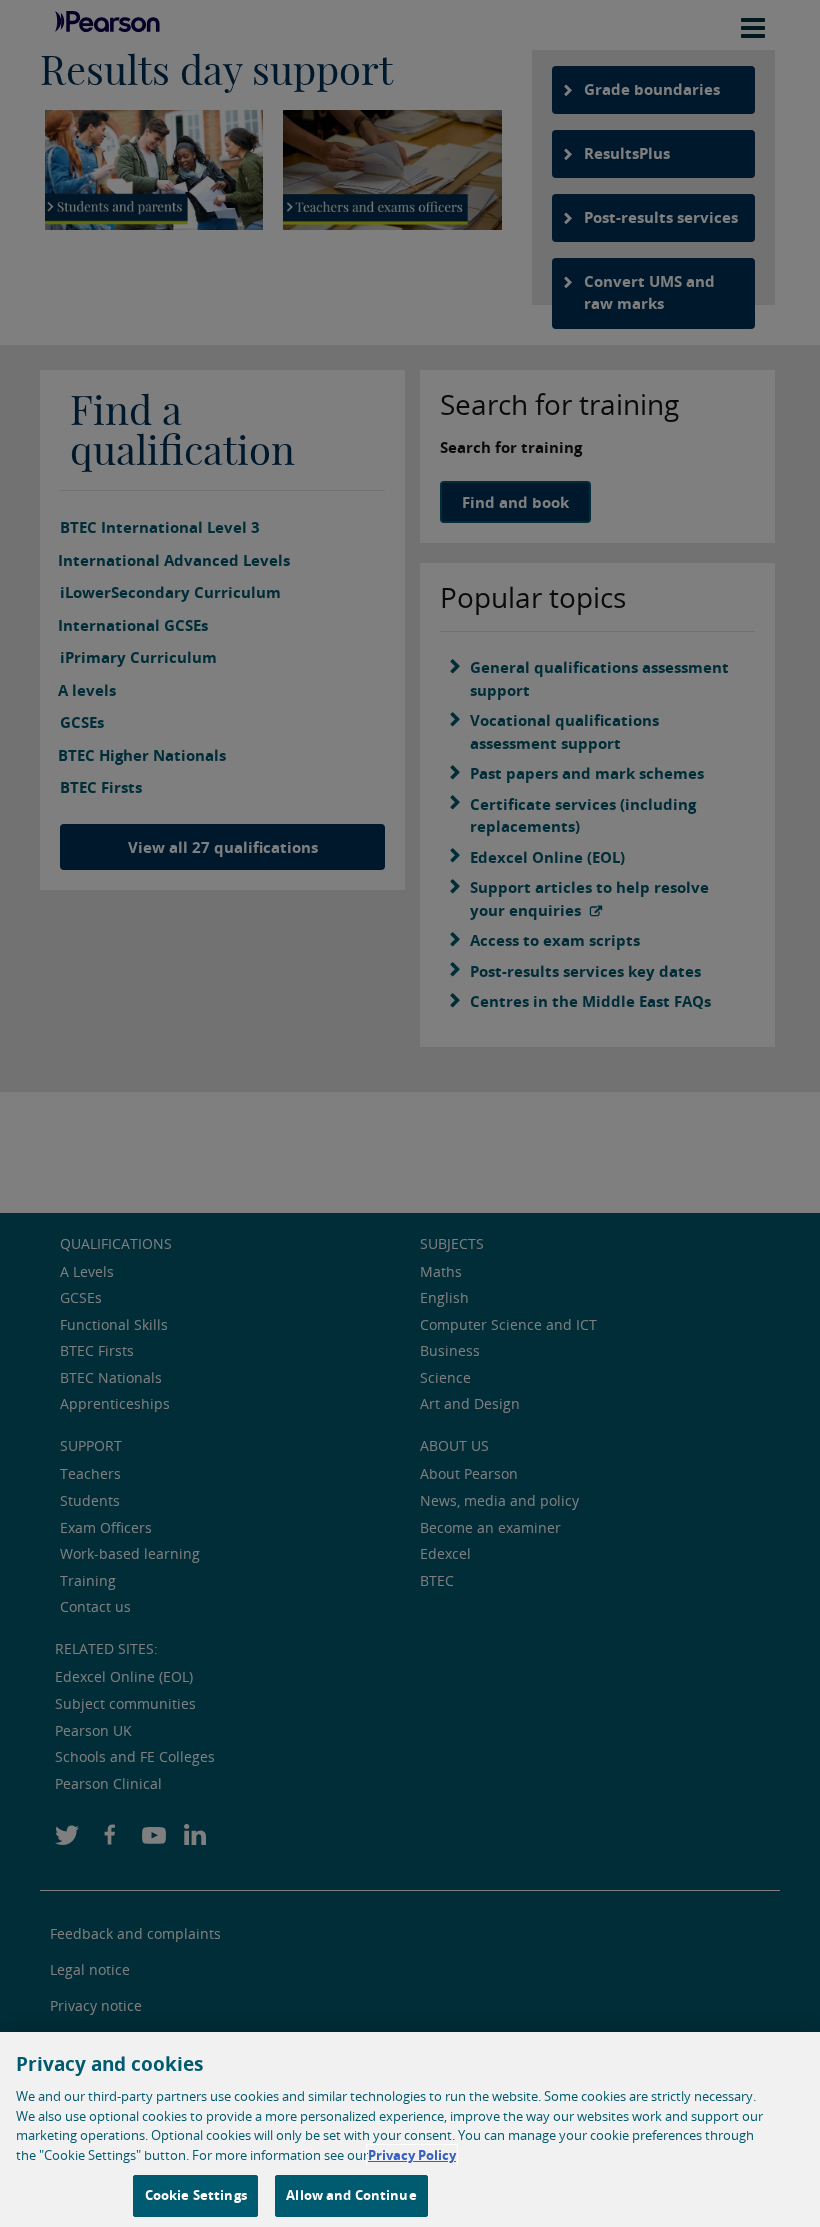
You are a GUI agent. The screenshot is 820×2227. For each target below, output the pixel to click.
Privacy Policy (412, 2155)
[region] (410, 2129)
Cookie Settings (196, 2195)
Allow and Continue (351, 2195)
